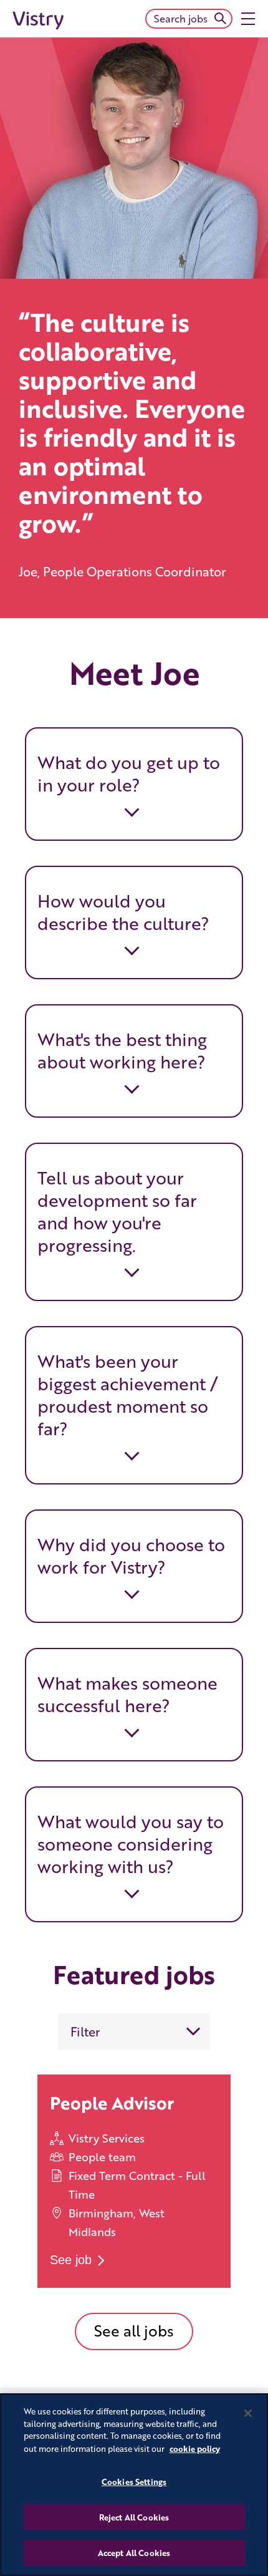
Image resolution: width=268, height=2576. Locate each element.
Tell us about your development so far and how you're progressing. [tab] (117, 1211)
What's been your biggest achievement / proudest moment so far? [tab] (128, 1395)
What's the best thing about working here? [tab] (122, 1050)
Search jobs (181, 18)
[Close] (248, 2413)
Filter (85, 2031)
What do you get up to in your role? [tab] (129, 773)
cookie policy (195, 2448)
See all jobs (134, 2331)
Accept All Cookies (134, 2553)
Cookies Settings (134, 2482)
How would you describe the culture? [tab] (123, 912)
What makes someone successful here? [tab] (127, 1694)
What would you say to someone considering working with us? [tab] (131, 1844)
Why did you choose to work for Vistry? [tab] (131, 1556)
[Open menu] (248, 19)
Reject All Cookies (134, 2517)
